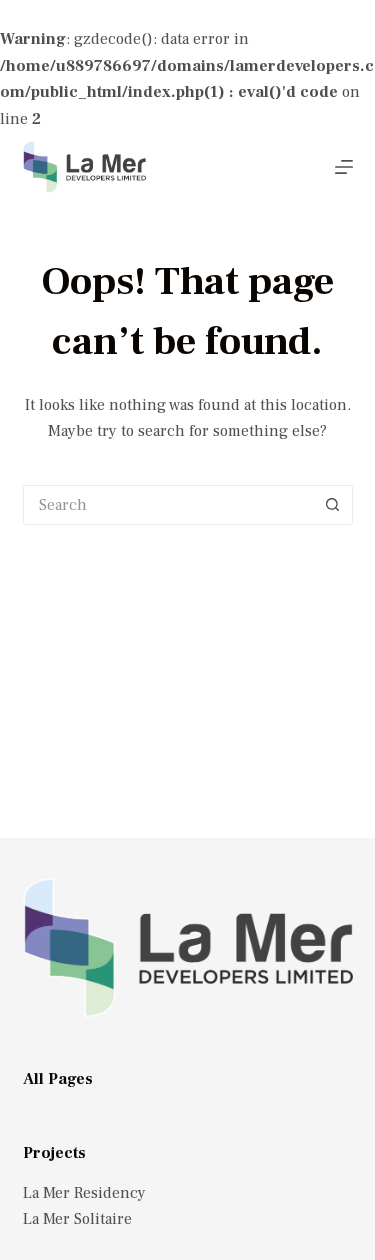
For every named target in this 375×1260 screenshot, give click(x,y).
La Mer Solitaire (77, 1219)
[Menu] (344, 167)
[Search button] (333, 505)
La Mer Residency (84, 1193)
